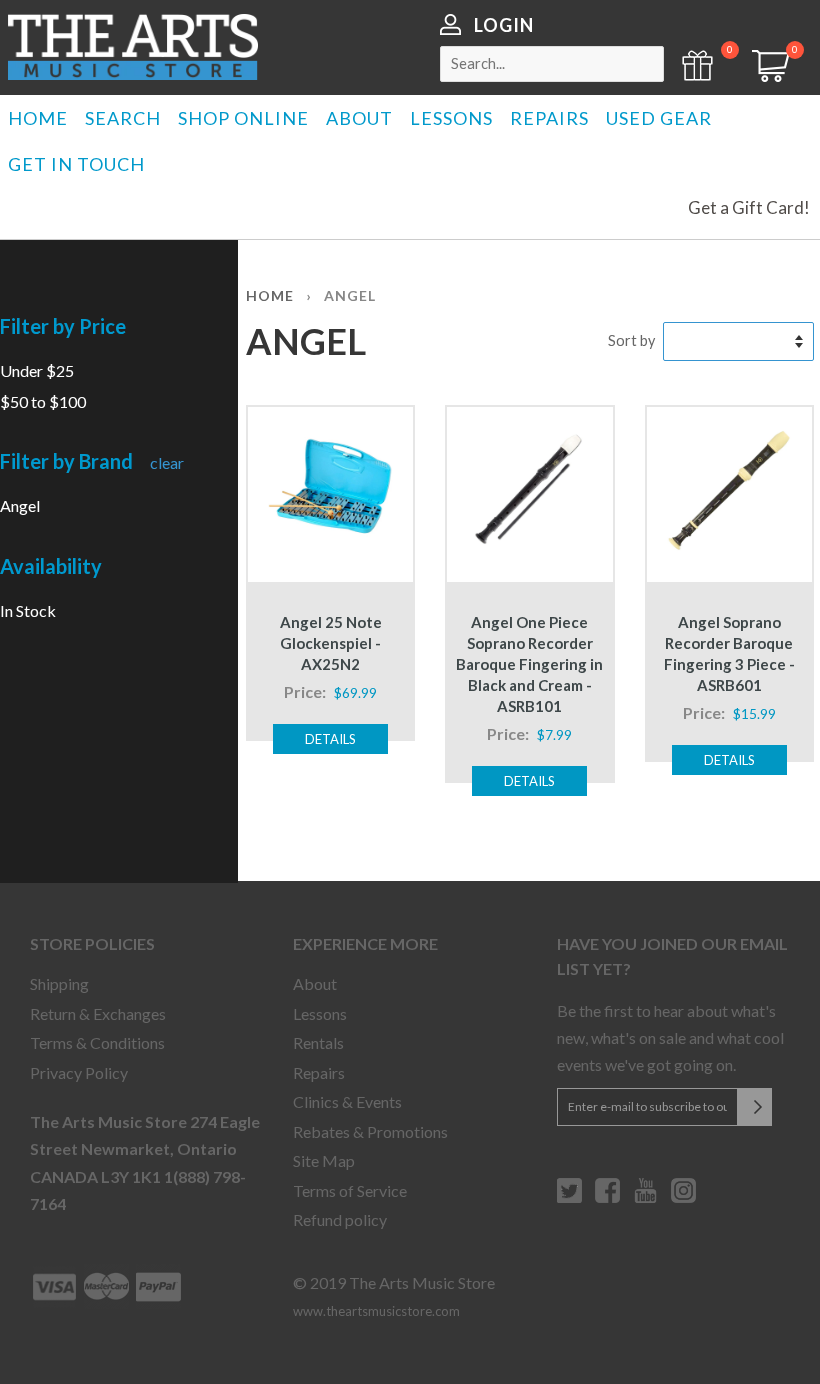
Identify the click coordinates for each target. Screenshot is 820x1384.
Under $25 (37, 370)
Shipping (59, 983)
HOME (38, 118)
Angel (20, 505)
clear (167, 462)
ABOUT (359, 118)
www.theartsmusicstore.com (376, 1311)
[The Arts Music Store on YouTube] (645, 1198)
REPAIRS (549, 118)
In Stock (28, 610)
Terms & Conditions (97, 1042)
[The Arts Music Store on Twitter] (569, 1198)
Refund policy (340, 1219)
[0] (764, 75)
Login (504, 25)
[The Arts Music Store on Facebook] (607, 1198)
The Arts (133, 47)
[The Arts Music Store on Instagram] (683, 1198)
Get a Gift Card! (749, 207)
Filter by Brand (66, 461)
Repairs (319, 1072)
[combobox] (552, 64)
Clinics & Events (347, 1101)
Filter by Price (63, 326)
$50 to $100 (43, 401)
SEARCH (123, 118)
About (315, 983)
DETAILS (330, 739)
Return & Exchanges (98, 1013)
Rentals (318, 1042)
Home (270, 295)
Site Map (324, 1160)
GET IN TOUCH (76, 164)
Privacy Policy (79, 1072)
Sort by (631, 340)
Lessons (320, 1013)
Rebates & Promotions (370, 1131)
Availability (51, 566)
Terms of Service (350, 1190)
